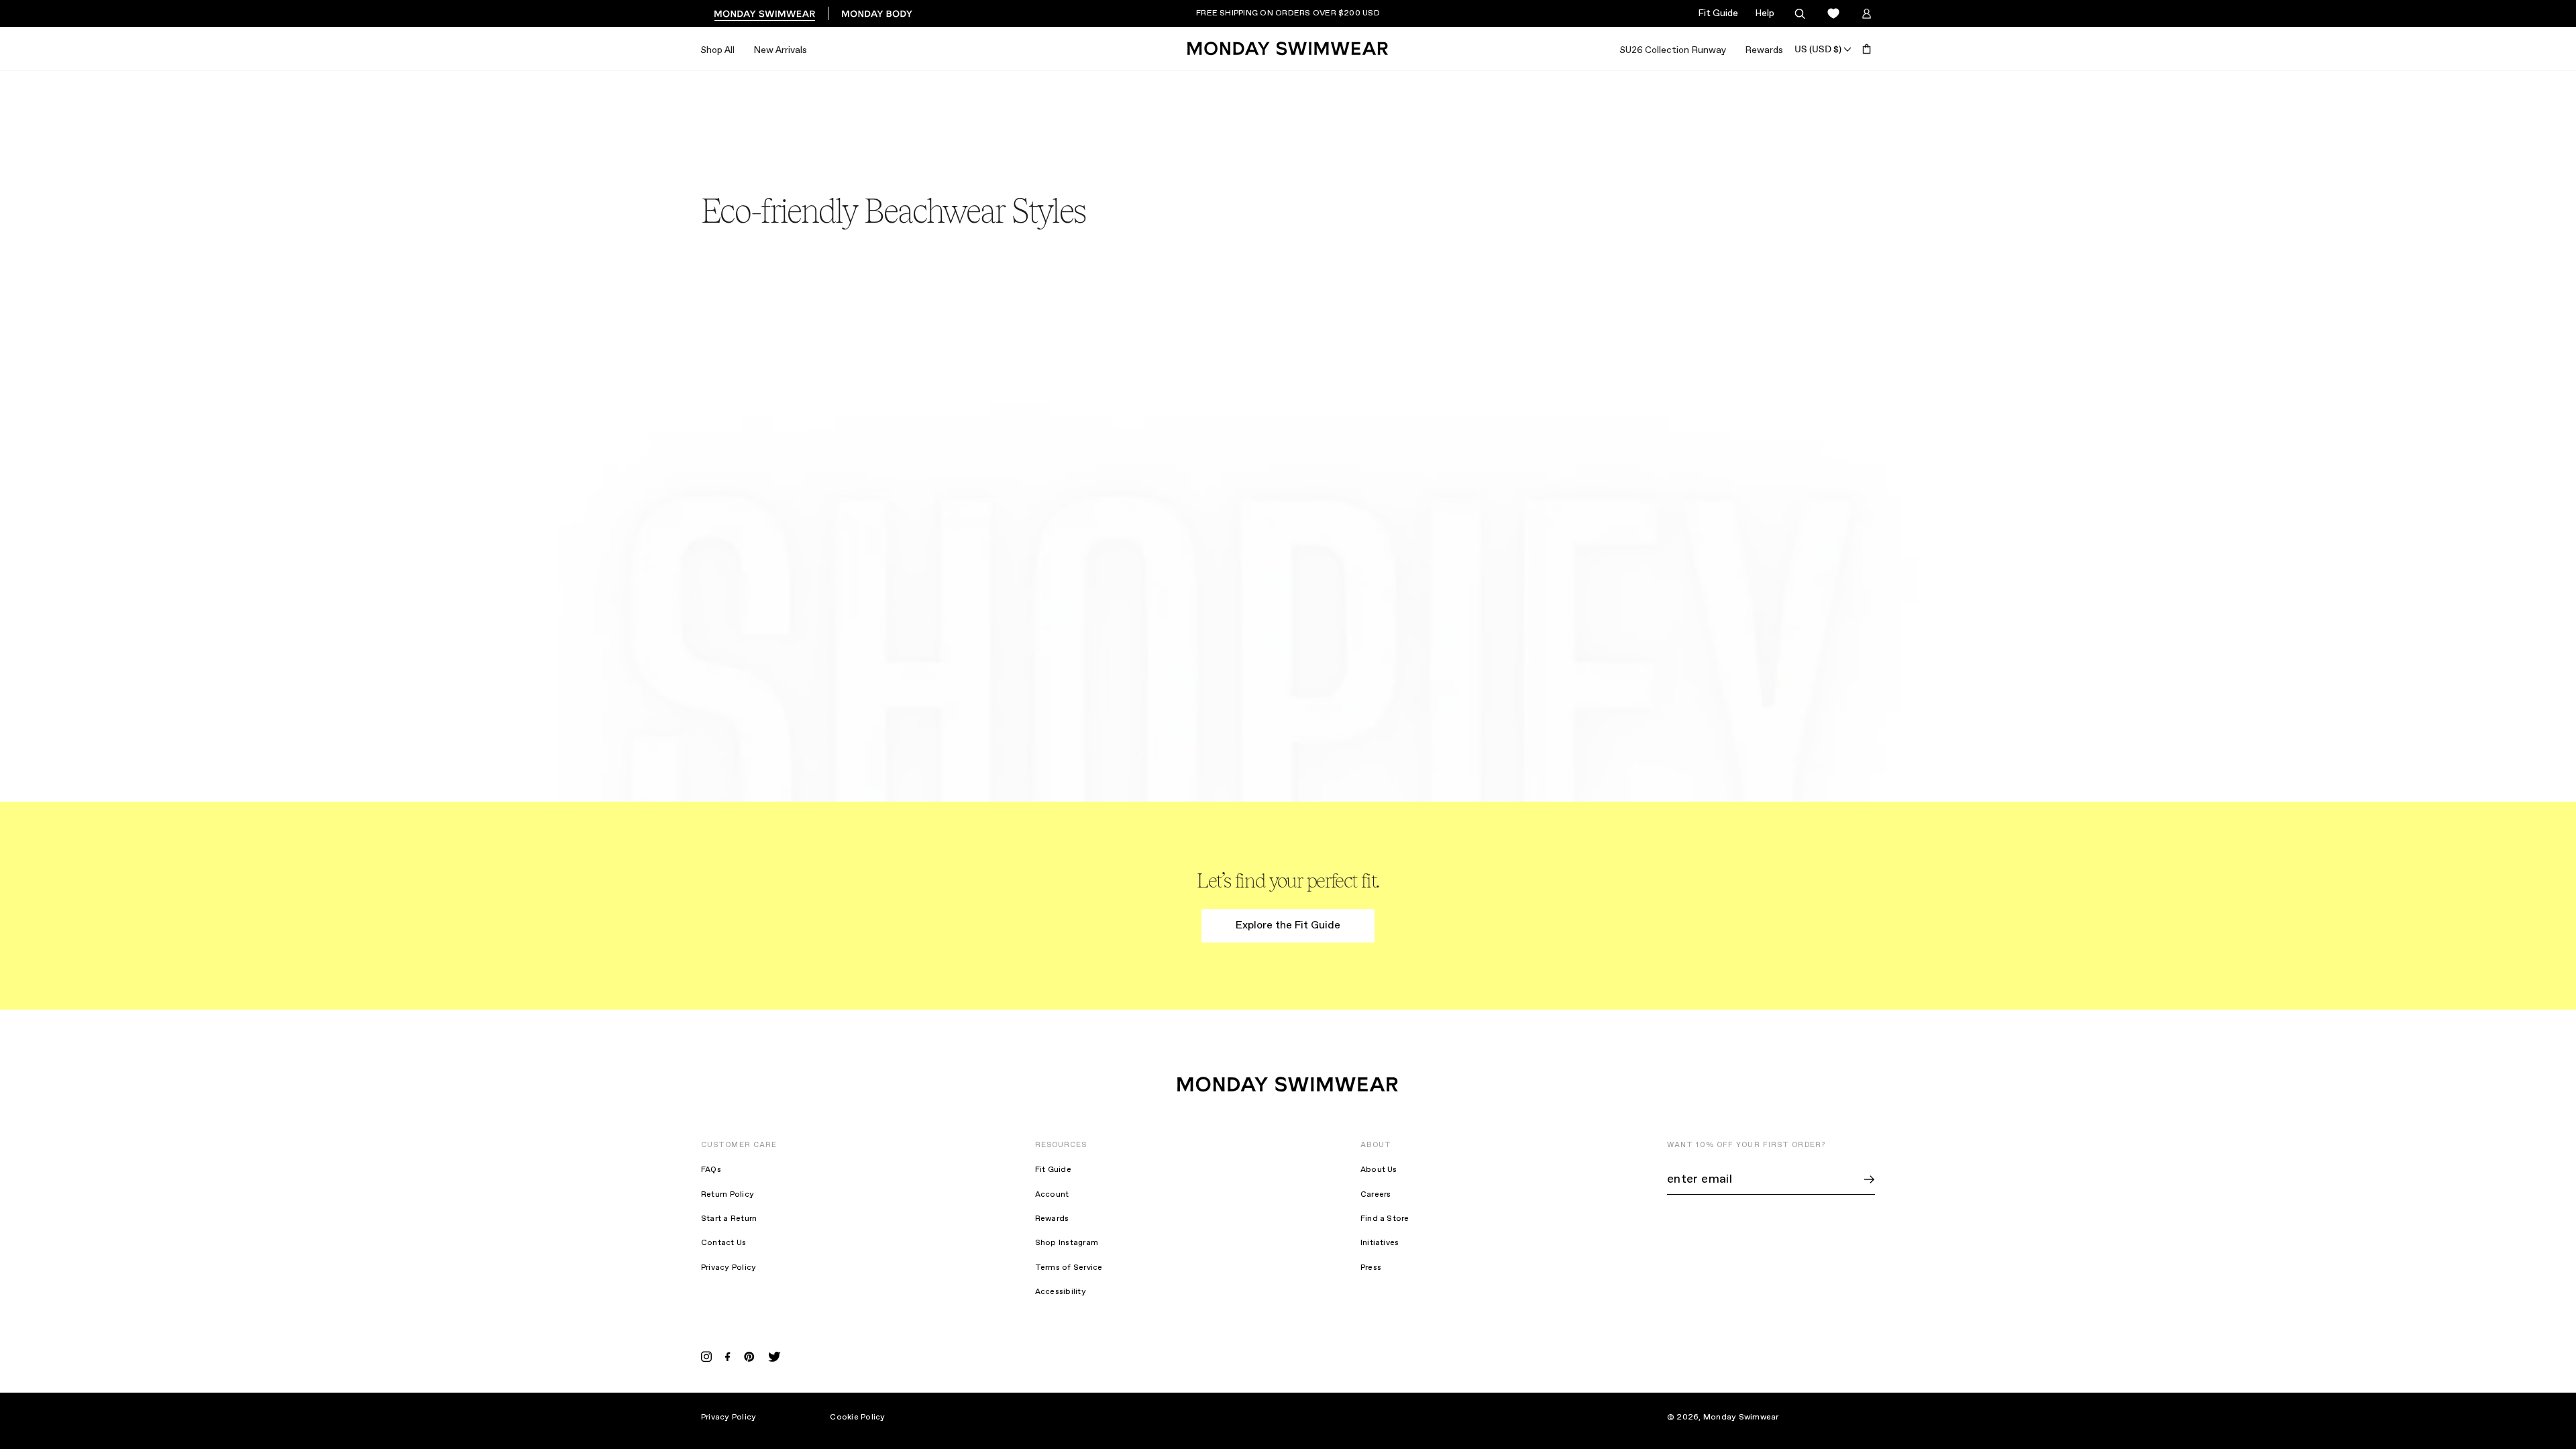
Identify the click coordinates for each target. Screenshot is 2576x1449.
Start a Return (729, 1219)
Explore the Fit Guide (1288, 925)
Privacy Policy (729, 1268)
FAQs (711, 1170)
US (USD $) (1818, 49)
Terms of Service (1069, 1268)
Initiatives (1380, 1243)
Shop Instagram (1067, 1243)
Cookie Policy (857, 1417)
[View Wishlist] (1833, 14)
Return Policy (728, 1195)
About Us (1379, 1170)
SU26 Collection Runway (1673, 50)
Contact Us (723, 1243)
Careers (1376, 1195)
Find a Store (1385, 1219)
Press (1371, 1268)
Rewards (1764, 50)
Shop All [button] (717, 50)
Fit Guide (1718, 13)
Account (1052, 1195)
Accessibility (1061, 1292)
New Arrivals (780, 50)
